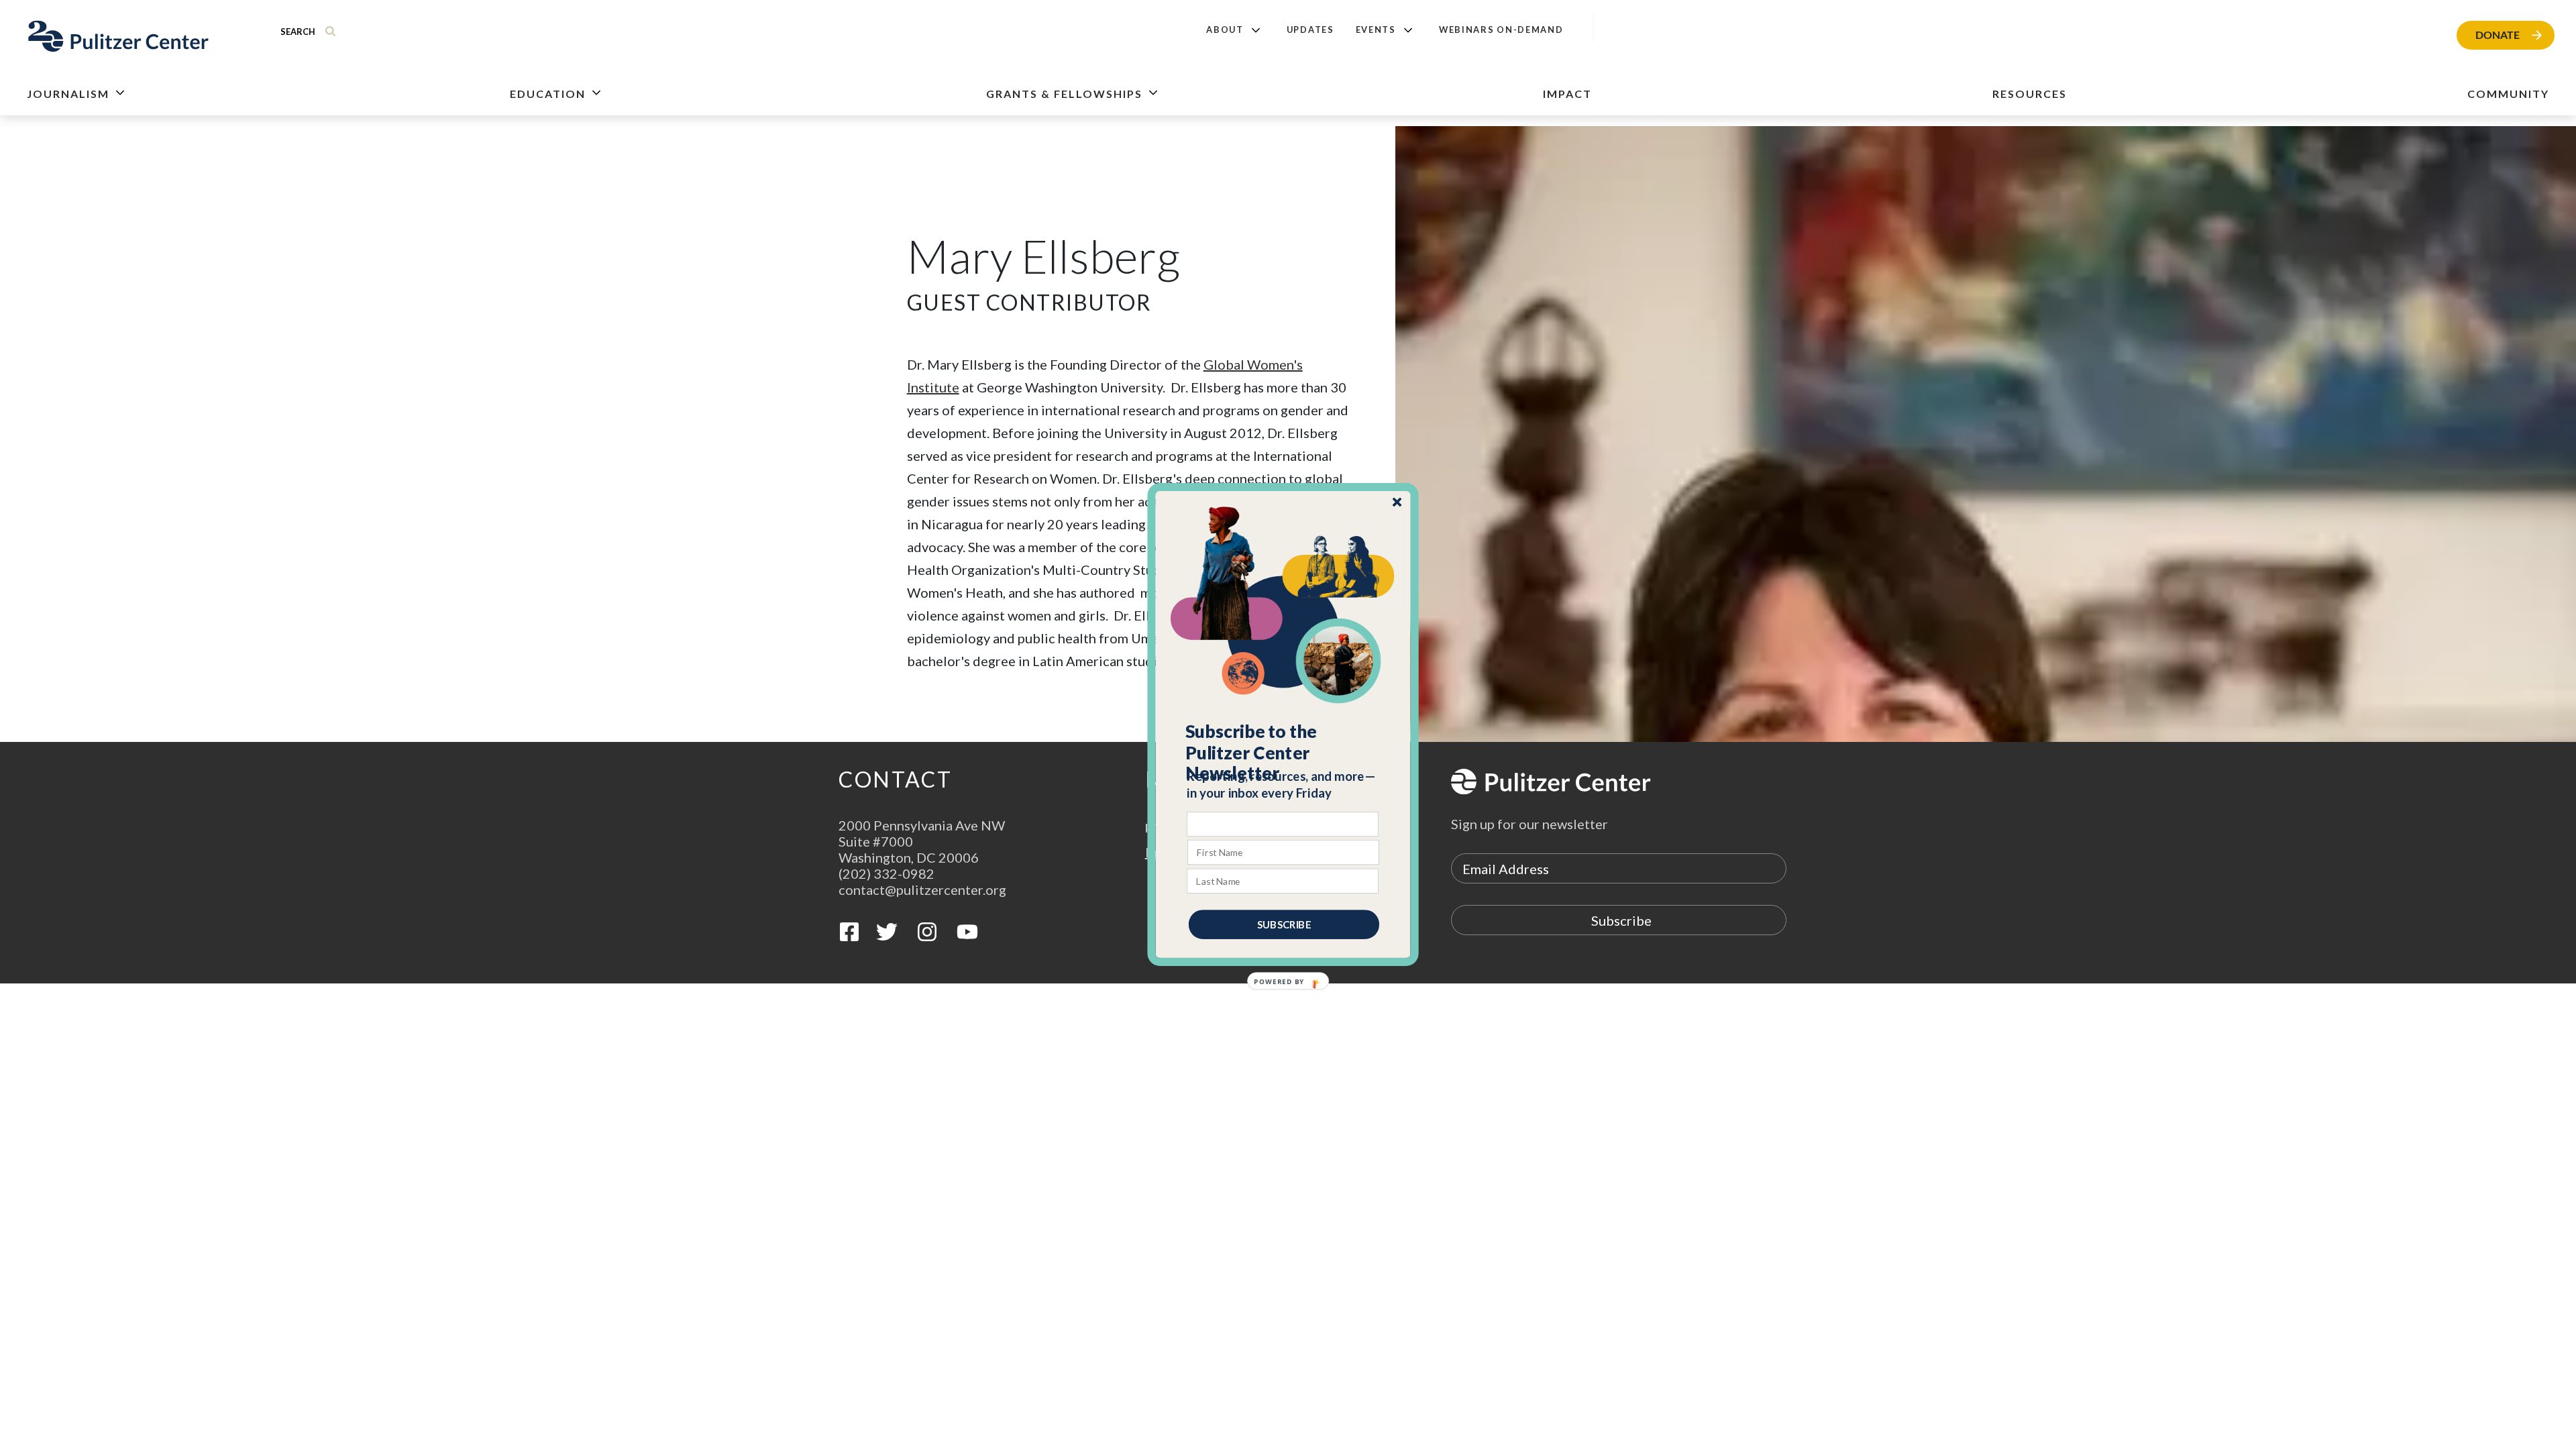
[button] (1284, 753)
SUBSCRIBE (1284, 924)
